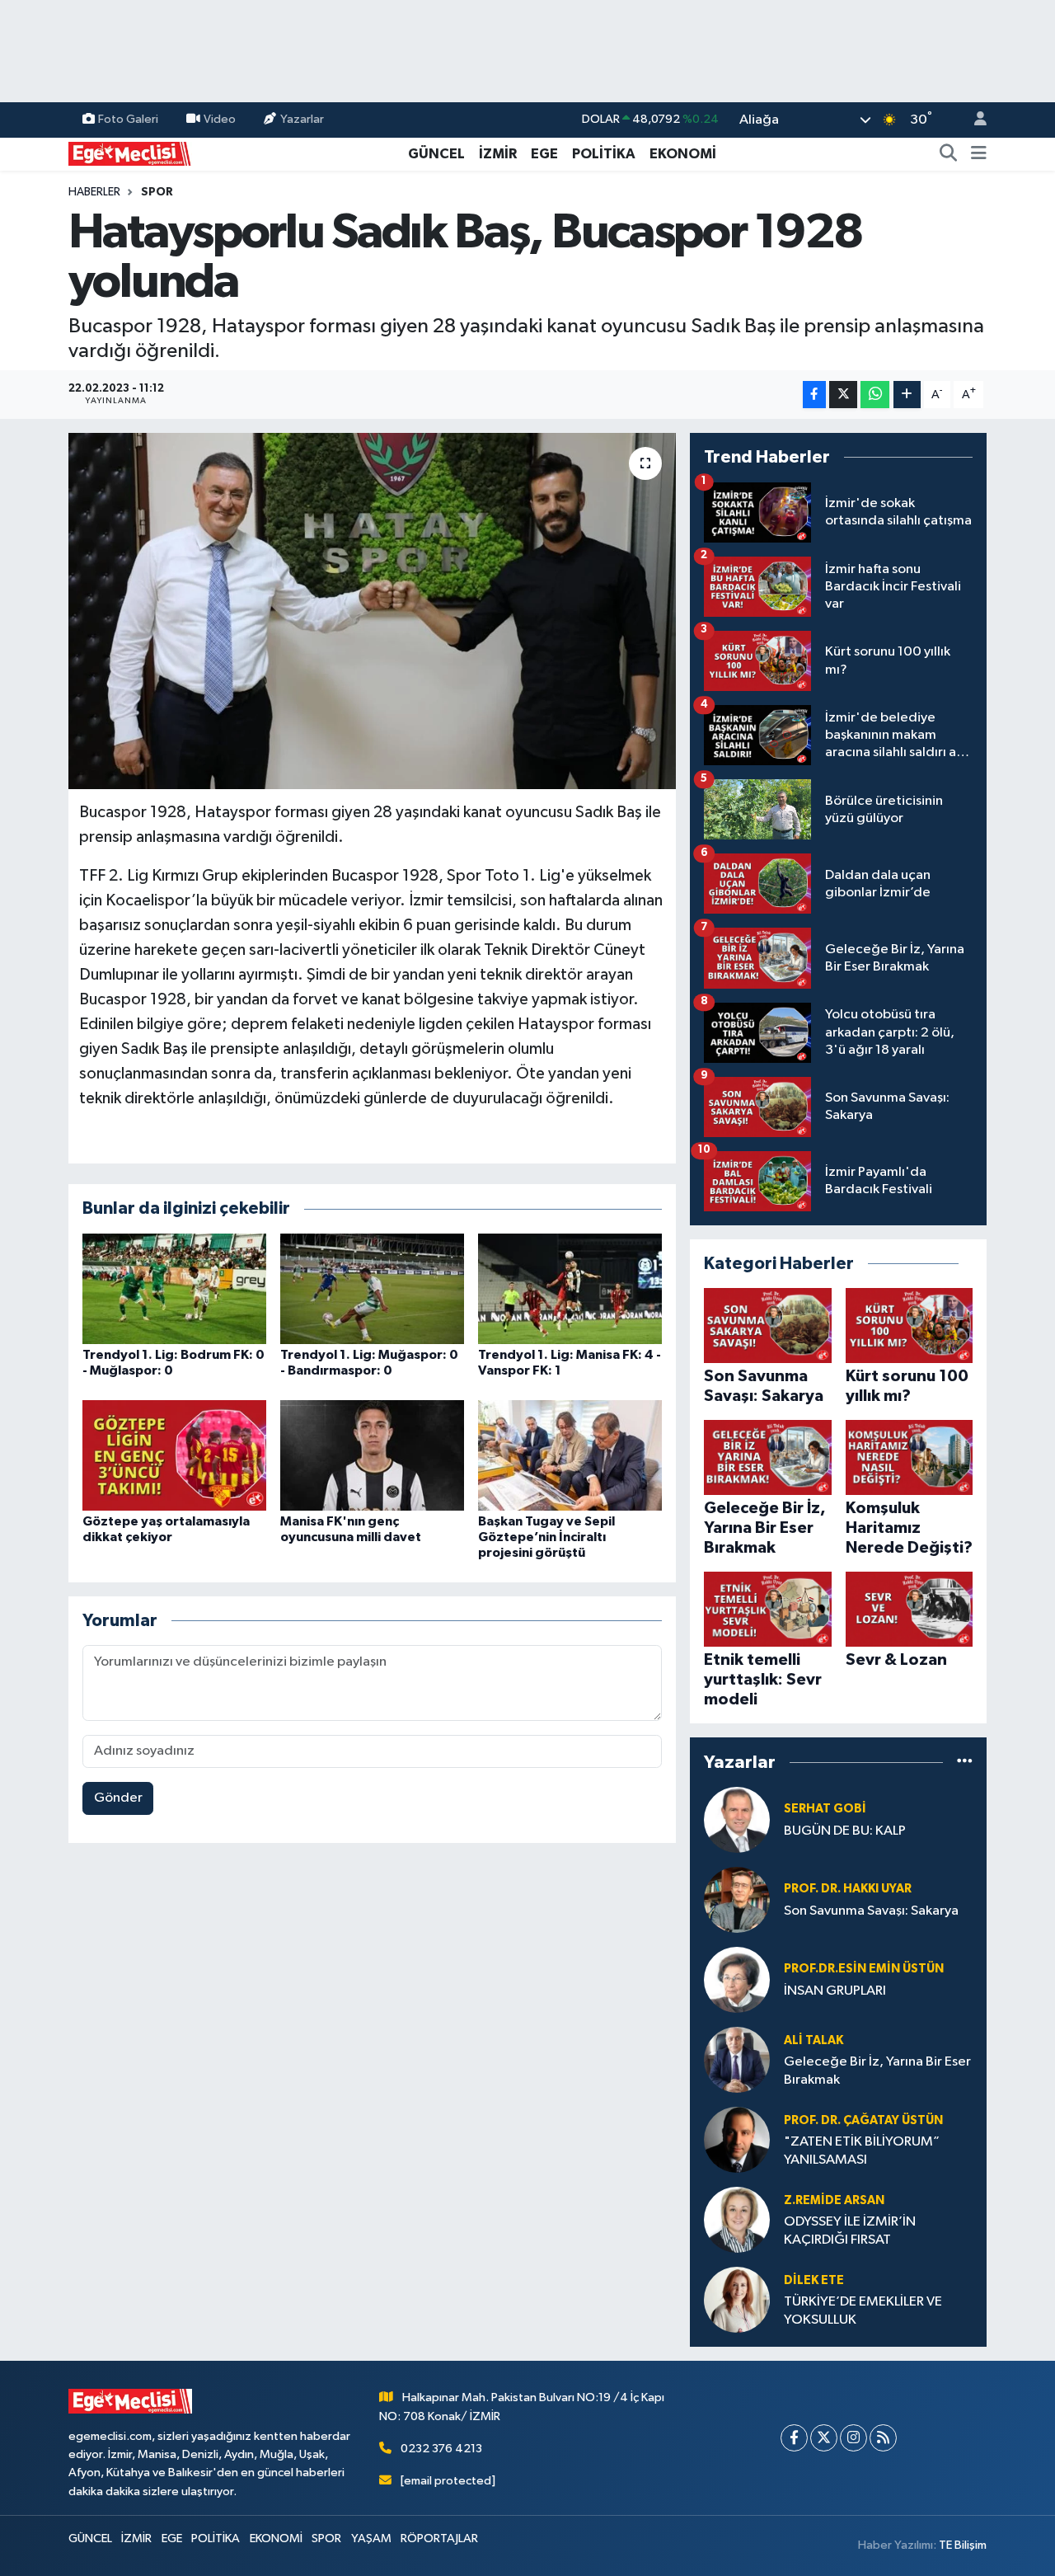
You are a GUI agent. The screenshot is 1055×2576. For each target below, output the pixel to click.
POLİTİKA (604, 154)
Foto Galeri (128, 119)
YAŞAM (371, 2538)
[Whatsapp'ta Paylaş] (875, 395)
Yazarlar (302, 119)
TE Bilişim (963, 2545)
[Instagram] (853, 2438)
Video (220, 119)
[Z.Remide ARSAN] (737, 2219)
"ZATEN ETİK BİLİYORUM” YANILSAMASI (862, 2151)
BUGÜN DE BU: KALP (845, 1831)
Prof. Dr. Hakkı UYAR (848, 1889)
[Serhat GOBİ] (737, 1819)
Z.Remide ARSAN (834, 2200)
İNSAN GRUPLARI (835, 1991)
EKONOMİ (683, 154)
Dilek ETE (814, 2280)
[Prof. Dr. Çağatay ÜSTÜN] (737, 2139)
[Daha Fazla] (907, 395)
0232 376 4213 (441, 2449)
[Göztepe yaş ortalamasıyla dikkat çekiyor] (174, 1455)
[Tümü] (965, 1762)
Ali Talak (814, 2040)
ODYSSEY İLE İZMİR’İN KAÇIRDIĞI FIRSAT (850, 2230)
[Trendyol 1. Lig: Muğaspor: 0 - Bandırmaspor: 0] (372, 1288)
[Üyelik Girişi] (973, 120)
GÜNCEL (436, 154)
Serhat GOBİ (825, 1809)
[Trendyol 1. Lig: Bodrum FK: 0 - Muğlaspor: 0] (174, 1288)
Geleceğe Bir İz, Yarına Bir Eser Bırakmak (877, 2071)
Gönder (118, 1798)
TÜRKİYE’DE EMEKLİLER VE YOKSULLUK (863, 2310)
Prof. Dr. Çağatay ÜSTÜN (863, 2120)
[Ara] (949, 154)
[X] (824, 2438)
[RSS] (883, 2438)
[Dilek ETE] (737, 2299)
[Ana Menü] (979, 154)
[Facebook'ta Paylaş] (814, 395)
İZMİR (498, 154)
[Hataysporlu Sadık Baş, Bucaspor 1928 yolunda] (372, 611)
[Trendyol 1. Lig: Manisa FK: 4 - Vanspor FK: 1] (570, 1288)
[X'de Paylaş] (843, 395)
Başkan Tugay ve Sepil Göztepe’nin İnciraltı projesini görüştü (546, 1537)
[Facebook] (794, 2438)
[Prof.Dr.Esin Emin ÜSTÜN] (737, 1979)
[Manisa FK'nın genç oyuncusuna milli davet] (372, 1455)
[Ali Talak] (737, 2059)
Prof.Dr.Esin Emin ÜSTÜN (864, 1969)
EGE (544, 154)
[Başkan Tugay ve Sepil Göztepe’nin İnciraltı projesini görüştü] (570, 1455)
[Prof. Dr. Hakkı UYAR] (737, 1899)
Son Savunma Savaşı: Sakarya (871, 1911)
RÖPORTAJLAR (439, 2538)
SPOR (157, 192)
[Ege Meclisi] (130, 153)
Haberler (94, 192)
